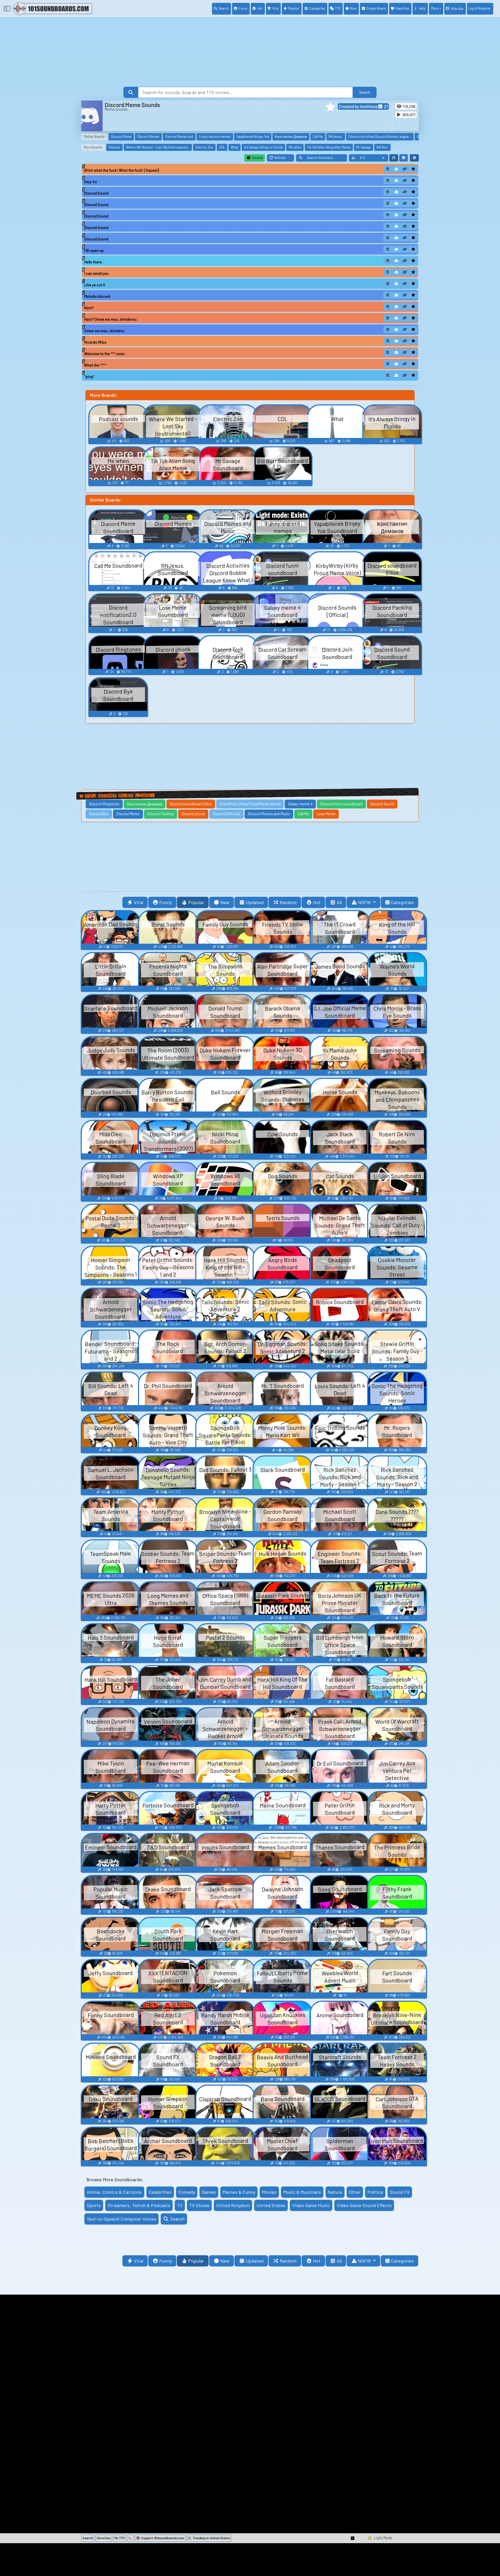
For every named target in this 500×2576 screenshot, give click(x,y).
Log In (480, 8)
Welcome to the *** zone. (105, 354)
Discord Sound (96, 193)
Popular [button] (196, 902)
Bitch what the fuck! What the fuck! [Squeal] (121, 170)
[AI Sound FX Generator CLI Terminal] (130, 2538)
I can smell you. (97, 273)
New (353, 8)
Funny (243, 8)
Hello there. (93, 262)
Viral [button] (139, 902)
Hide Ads (457, 9)
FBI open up (94, 251)
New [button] (225, 902)
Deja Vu (90, 182)
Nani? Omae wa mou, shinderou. (111, 319)
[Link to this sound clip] (405, 169)
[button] (330, 107)
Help (422, 8)
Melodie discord (97, 296)
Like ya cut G (95, 285)
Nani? (89, 308)
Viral (275, 8)
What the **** (95, 365)
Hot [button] (317, 902)
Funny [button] (166, 902)
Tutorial (257, 158)
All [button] (339, 902)
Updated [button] (255, 902)
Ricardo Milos (95, 342)
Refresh (284, 159)
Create (376, 8)
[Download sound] (396, 169)
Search (224, 8)
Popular (294, 8)
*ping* (89, 377)
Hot (260, 8)
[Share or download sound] (388, 169)
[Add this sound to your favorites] (413, 169)
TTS (338, 8)
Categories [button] (402, 902)
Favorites (402, 8)
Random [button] (288, 902)
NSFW (365, 902)
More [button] (435, 8)
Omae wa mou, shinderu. (105, 331)
